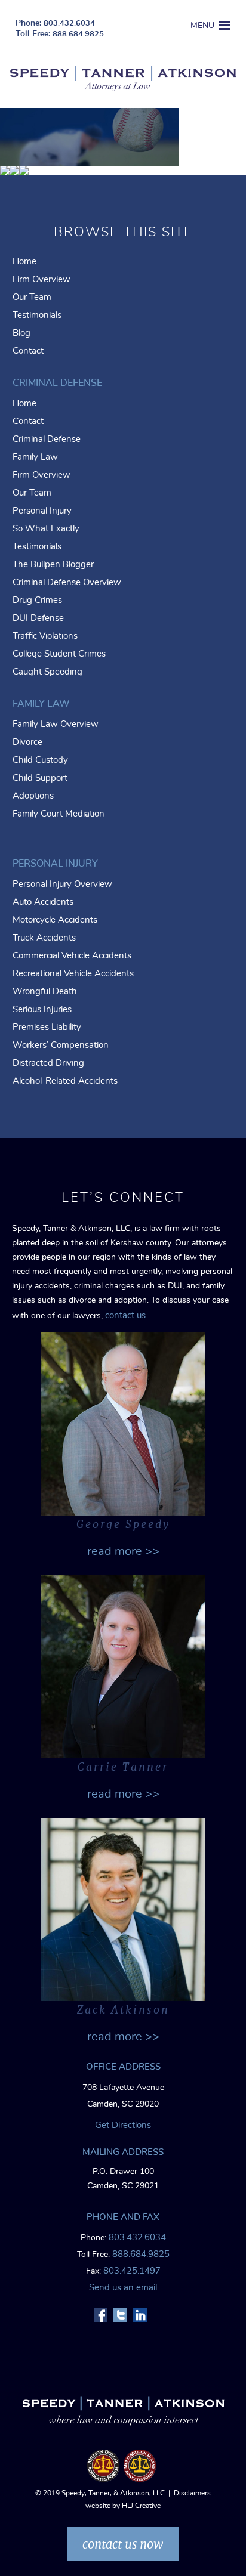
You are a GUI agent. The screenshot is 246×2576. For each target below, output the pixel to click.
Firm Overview (41, 279)
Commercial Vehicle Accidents (72, 956)
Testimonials (37, 315)
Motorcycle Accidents (55, 920)
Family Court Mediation (59, 814)
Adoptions (33, 796)
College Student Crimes (59, 654)
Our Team (32, 297)
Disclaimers (192, 2493)
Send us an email (123, 2288)
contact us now (123, 2544)
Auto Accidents (43, 902)
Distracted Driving (48, 1063)
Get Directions (123, 2125)
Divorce (27, 742)
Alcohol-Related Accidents (65, 1081)
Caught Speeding (47, 672)
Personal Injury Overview (62, 884)
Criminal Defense (47, 439)
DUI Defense (38, 618)
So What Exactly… (49, 529)
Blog (21, 333)
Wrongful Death (45, 992)
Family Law (35, 457)
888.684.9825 (78, 34)
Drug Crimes (37, 600)
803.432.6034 (69, 24)
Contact (28, 351)
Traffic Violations (45, 636)
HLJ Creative (141, 2506)
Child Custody (40, 760)
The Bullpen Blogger (53, 565)
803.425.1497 (132, 2271)
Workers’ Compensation (61, 1045)
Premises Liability (47, 1027)
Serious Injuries (42, 1009)
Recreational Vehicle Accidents (73, 974)
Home (24, 262)
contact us (125, 1315)
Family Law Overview (56, 724)
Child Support (40, 778)
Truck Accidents (44, 938)
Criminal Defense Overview (67, 582)
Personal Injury (42, 511)
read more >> (123, 1551)
